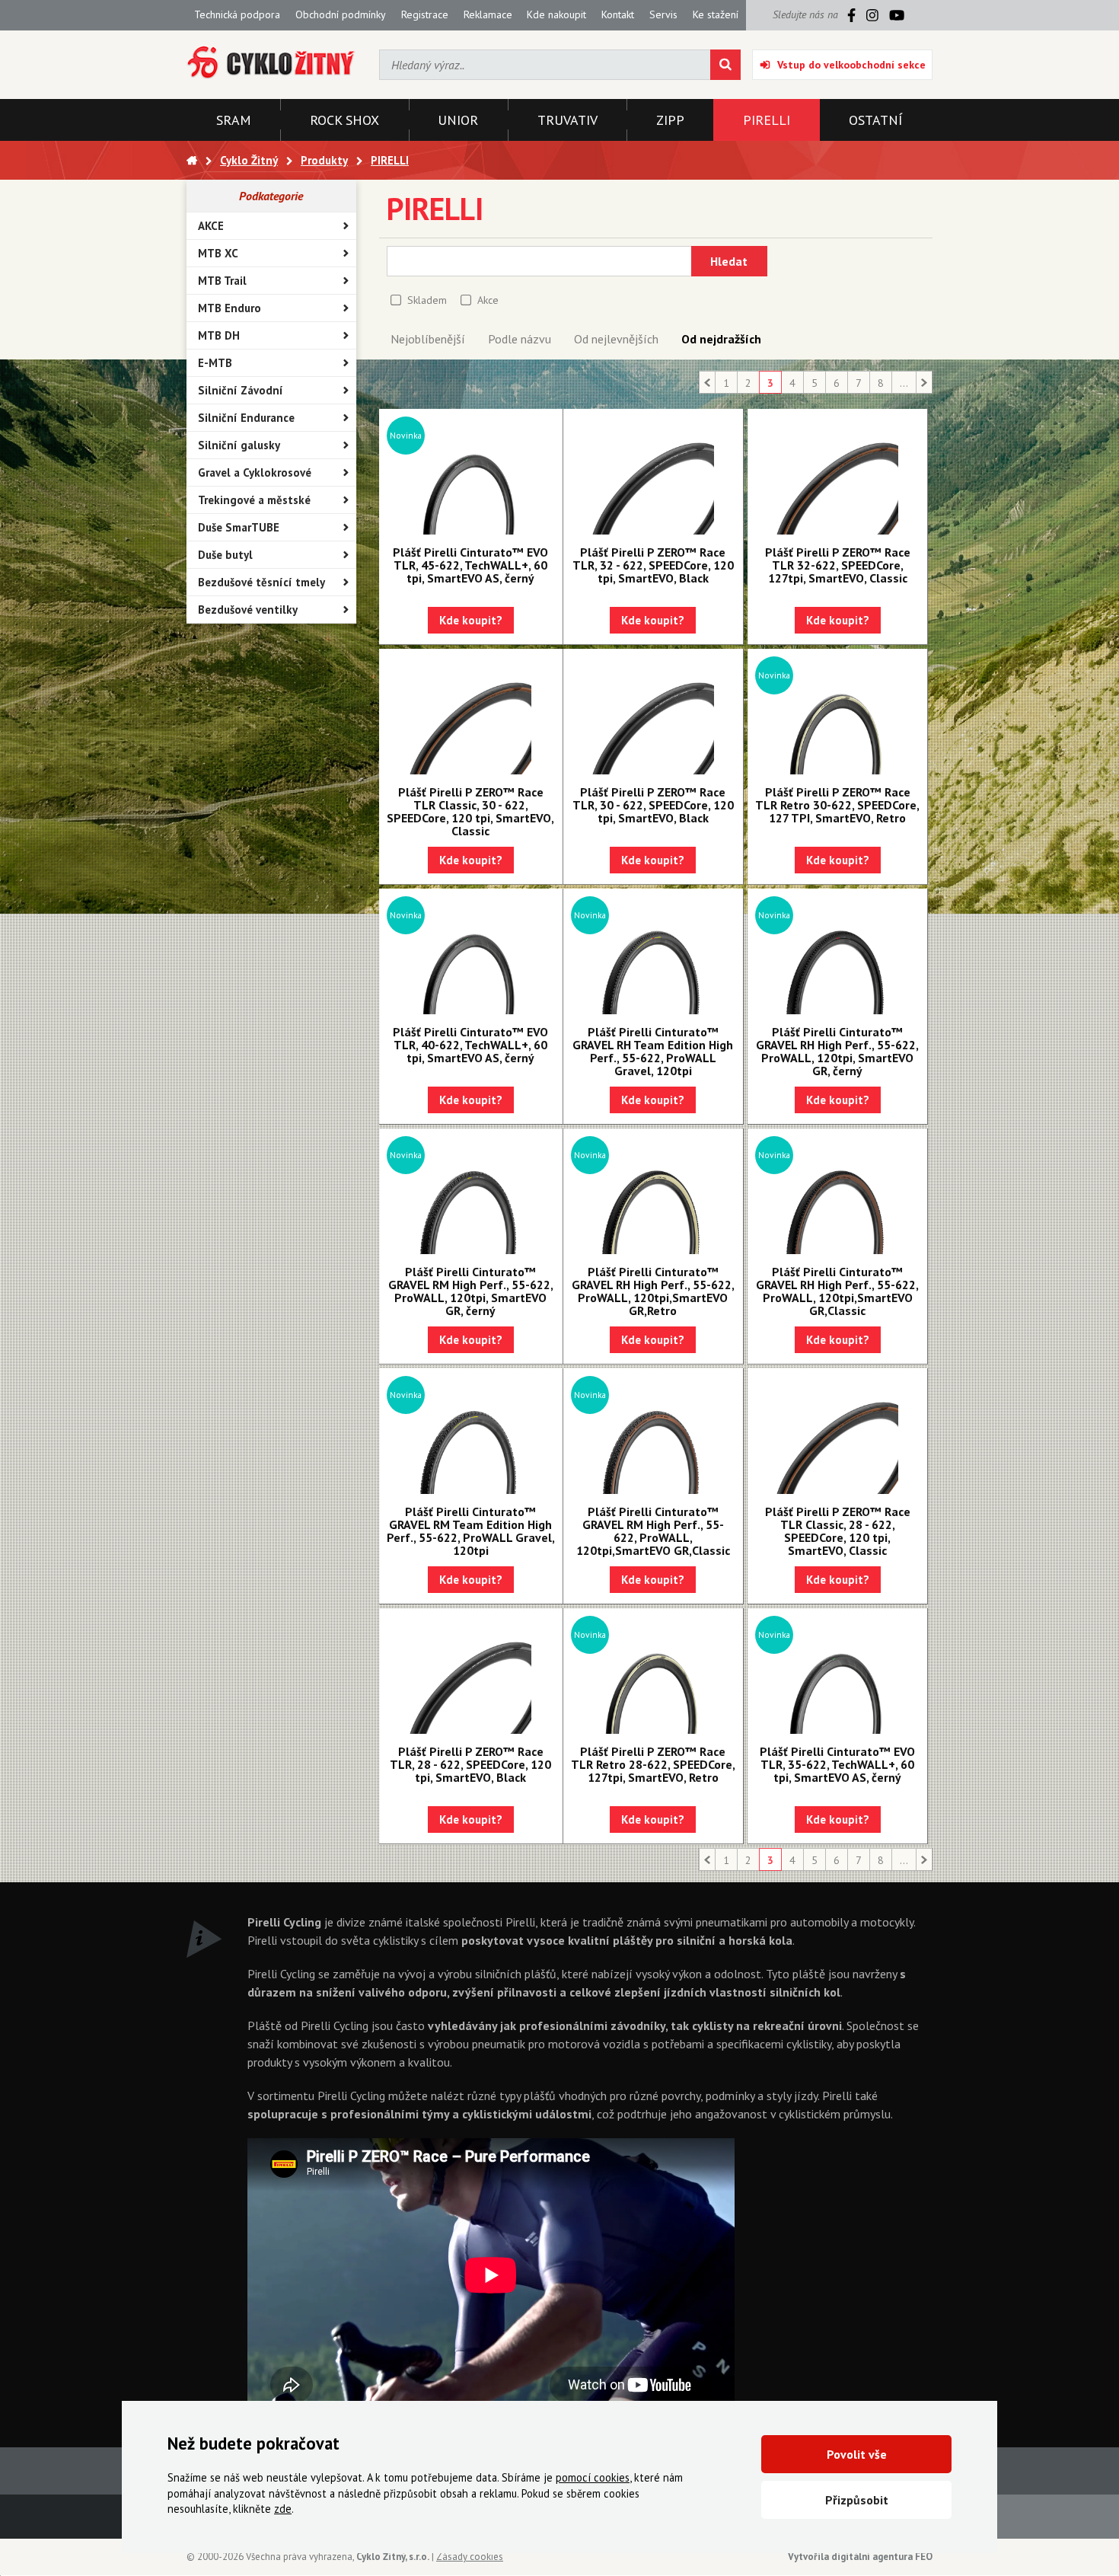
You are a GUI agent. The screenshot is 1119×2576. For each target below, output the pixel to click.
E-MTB (215, 363)
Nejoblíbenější (428, 339)
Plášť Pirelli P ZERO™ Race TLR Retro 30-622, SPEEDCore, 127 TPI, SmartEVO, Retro (837, 805)
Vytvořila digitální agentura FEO (860, 2557)
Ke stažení (716, 14)
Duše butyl (225, 555)
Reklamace (488, 14)
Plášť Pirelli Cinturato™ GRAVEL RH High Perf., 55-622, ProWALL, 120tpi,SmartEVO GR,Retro (653, 1291)
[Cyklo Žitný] (271, 63)
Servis (663, 14)
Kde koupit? (471, 620)
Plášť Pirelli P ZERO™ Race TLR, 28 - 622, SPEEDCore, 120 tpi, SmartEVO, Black (470, 1764)
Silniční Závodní (241, 390)
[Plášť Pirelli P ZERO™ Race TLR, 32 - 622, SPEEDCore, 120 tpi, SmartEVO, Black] (653, 474)
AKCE (211, 226)
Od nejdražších (721, 339)
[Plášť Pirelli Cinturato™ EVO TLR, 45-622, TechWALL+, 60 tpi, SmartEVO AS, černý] (471, 474)
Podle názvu (520, 339)
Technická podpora (237, 14)
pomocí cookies (593, 2477)
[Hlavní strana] (192, 160)
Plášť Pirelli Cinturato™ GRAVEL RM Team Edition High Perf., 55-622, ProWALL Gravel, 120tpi (471, 1531)
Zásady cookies (470, 2557)
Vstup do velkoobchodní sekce (851, 65)
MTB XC (218, 253)
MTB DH (219, 335)
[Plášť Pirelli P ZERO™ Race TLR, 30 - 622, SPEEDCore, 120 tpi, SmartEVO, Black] (653, 713)
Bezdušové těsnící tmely (261, 582)
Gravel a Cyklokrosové (255, 472)
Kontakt (618, 14)
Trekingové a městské (254, 500)
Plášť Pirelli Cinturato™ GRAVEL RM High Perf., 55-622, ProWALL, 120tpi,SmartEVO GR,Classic (653, 1531)
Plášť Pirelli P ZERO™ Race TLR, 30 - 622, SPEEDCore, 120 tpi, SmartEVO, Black (653, 805)
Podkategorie (271, 196)
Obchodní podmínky (341, 14)
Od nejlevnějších (616, 339)
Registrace (425, 14)
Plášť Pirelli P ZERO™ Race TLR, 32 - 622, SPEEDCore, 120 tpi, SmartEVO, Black (653, 565)
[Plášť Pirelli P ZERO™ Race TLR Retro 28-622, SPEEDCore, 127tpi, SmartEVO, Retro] (653, 1673)
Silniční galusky (239, 445)
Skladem (427, 300)
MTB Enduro (230, 308)
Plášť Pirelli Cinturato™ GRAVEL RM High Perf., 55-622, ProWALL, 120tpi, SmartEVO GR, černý (471, 1291)
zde (283, 2509)
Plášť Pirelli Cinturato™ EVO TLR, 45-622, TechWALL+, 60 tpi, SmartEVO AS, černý (470, 565)
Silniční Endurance (246, 418)
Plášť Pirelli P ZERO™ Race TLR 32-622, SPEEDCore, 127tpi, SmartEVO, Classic (838, 565)
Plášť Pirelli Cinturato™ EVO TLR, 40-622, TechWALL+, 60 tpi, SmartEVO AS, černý (470, 1045)
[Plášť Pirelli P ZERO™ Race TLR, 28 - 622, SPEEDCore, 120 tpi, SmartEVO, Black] (471, 1673)
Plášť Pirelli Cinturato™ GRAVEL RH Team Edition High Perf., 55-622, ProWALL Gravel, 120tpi (653, 1051)
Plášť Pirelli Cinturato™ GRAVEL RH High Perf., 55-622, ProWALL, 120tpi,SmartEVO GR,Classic (837, 1291)
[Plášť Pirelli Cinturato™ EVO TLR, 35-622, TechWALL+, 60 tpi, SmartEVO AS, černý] (837, 1673)
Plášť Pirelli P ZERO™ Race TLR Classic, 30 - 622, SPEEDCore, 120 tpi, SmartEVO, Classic (470, 811)
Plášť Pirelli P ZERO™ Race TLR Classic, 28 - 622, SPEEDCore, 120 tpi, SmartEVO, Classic (838, 1531)
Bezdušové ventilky (248, 610)
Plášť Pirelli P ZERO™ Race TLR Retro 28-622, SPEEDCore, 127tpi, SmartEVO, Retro (653, 1764)
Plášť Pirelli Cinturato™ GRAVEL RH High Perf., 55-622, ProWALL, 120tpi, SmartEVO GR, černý (837, 1051)
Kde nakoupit (556, 14)
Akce (488, 300)
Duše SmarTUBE (239, 527)
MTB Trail (222, 281)
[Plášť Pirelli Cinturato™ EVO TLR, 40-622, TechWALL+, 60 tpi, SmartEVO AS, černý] (471, 953)
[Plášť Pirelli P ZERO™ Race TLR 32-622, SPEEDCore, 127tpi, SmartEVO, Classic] (837, 474)
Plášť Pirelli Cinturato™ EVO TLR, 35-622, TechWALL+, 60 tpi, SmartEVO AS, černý (837, 1764)
